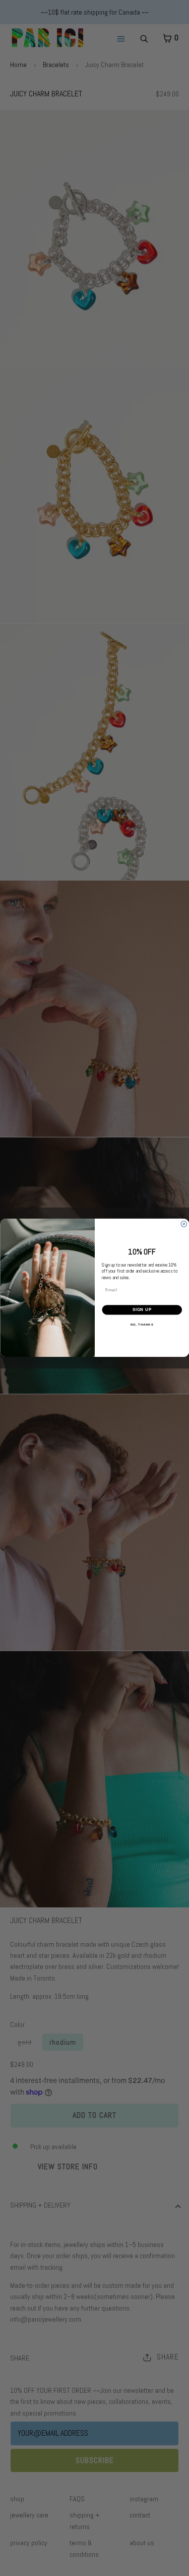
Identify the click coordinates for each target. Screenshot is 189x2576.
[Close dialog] (184, 1224)
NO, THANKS (142, 1325)
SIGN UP (142, 1310)
